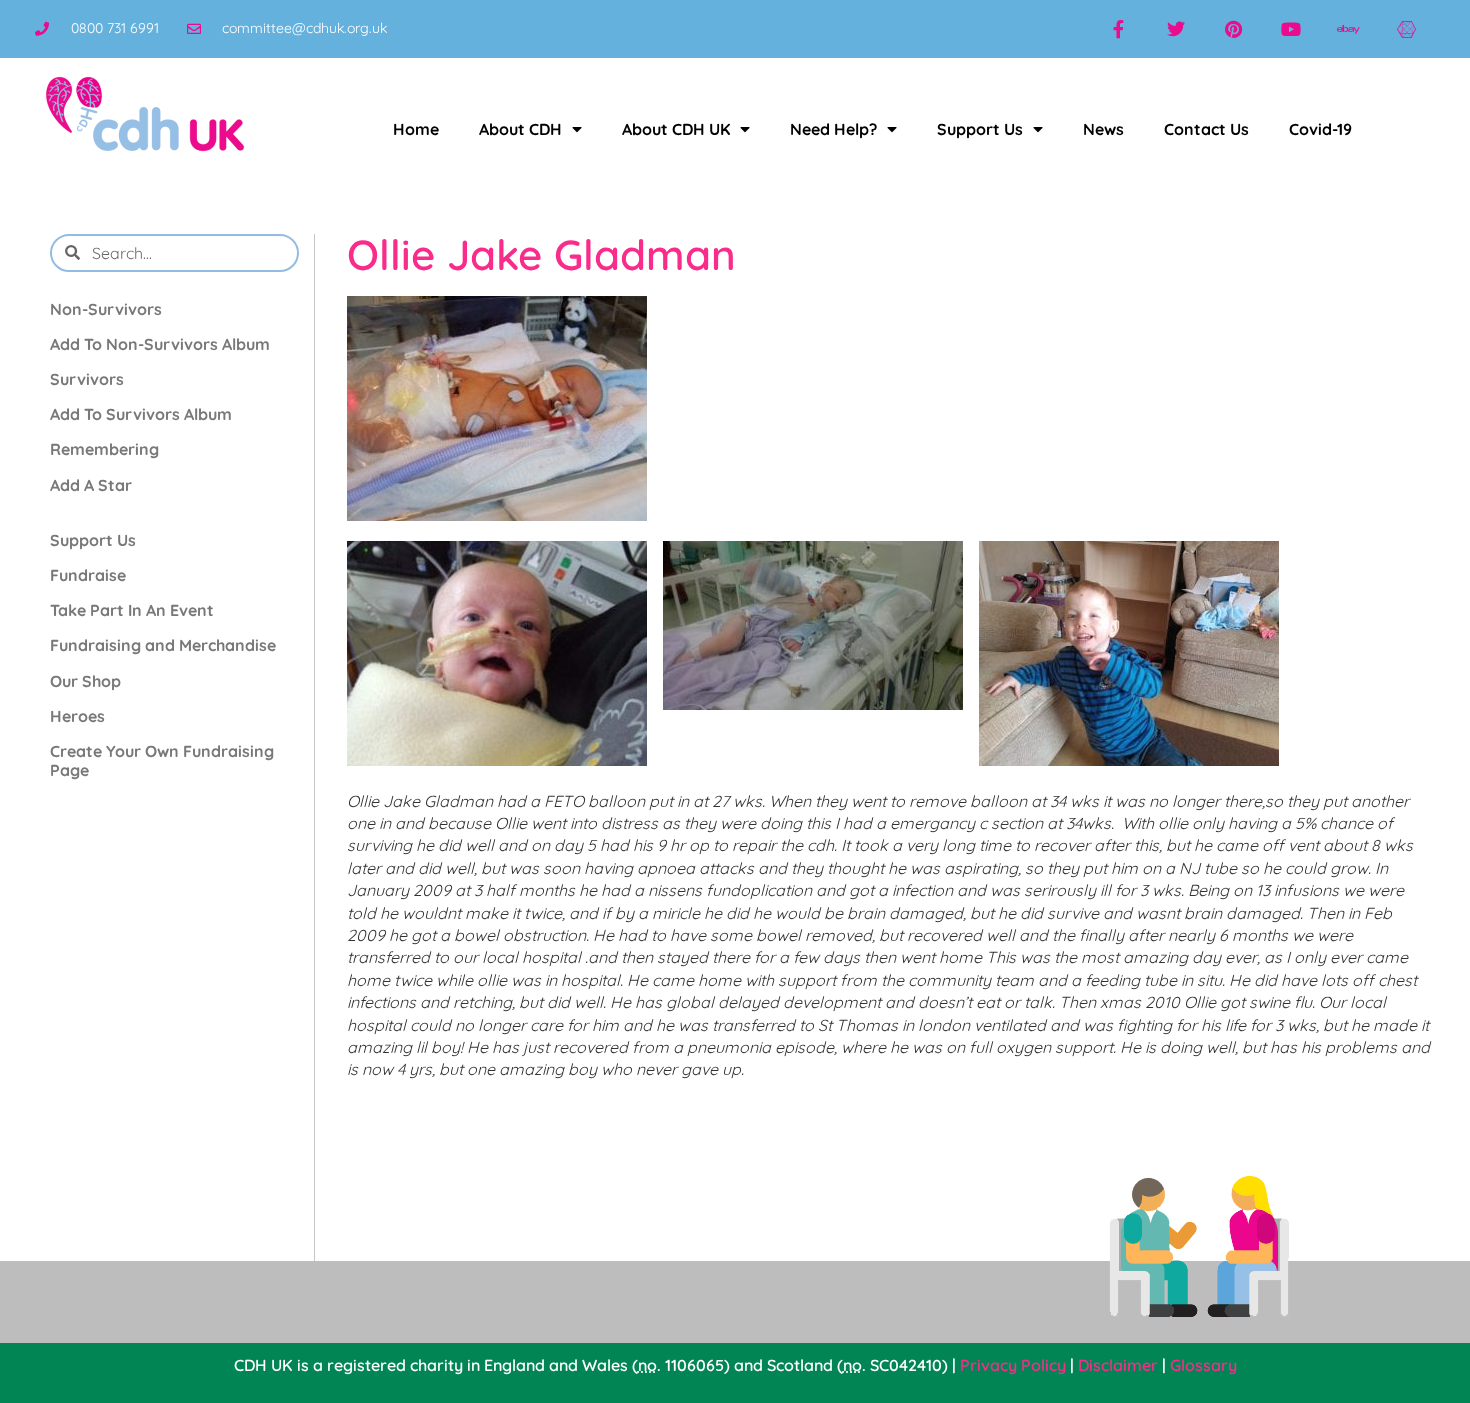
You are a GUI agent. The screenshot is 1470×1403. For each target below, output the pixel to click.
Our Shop (85, 681)
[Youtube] (1291, 29)
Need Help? (833, 129)
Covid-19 (1320, 129)
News (1103, 129)
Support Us (980, 129)
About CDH (520, 129)
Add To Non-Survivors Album (160, 344)
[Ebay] (1349, 29)
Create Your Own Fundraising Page (162, 760)
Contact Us (1206, 129)
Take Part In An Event (132, 610)
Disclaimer (1118, 1365)
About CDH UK (676, 129)
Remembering (104, 449)
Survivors (87, 379)
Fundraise (88, 575)
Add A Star (91, 485)
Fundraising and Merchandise (163, 645)
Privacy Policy (1013, 1365)
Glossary (1203, 1365)
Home (416, 129)
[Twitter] (1176, 29)
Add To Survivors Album (141, 414)
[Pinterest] (1234, 29)
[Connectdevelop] (1406, 29)
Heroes (77, 716)
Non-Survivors (106, 309)
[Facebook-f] (1118, 29)
